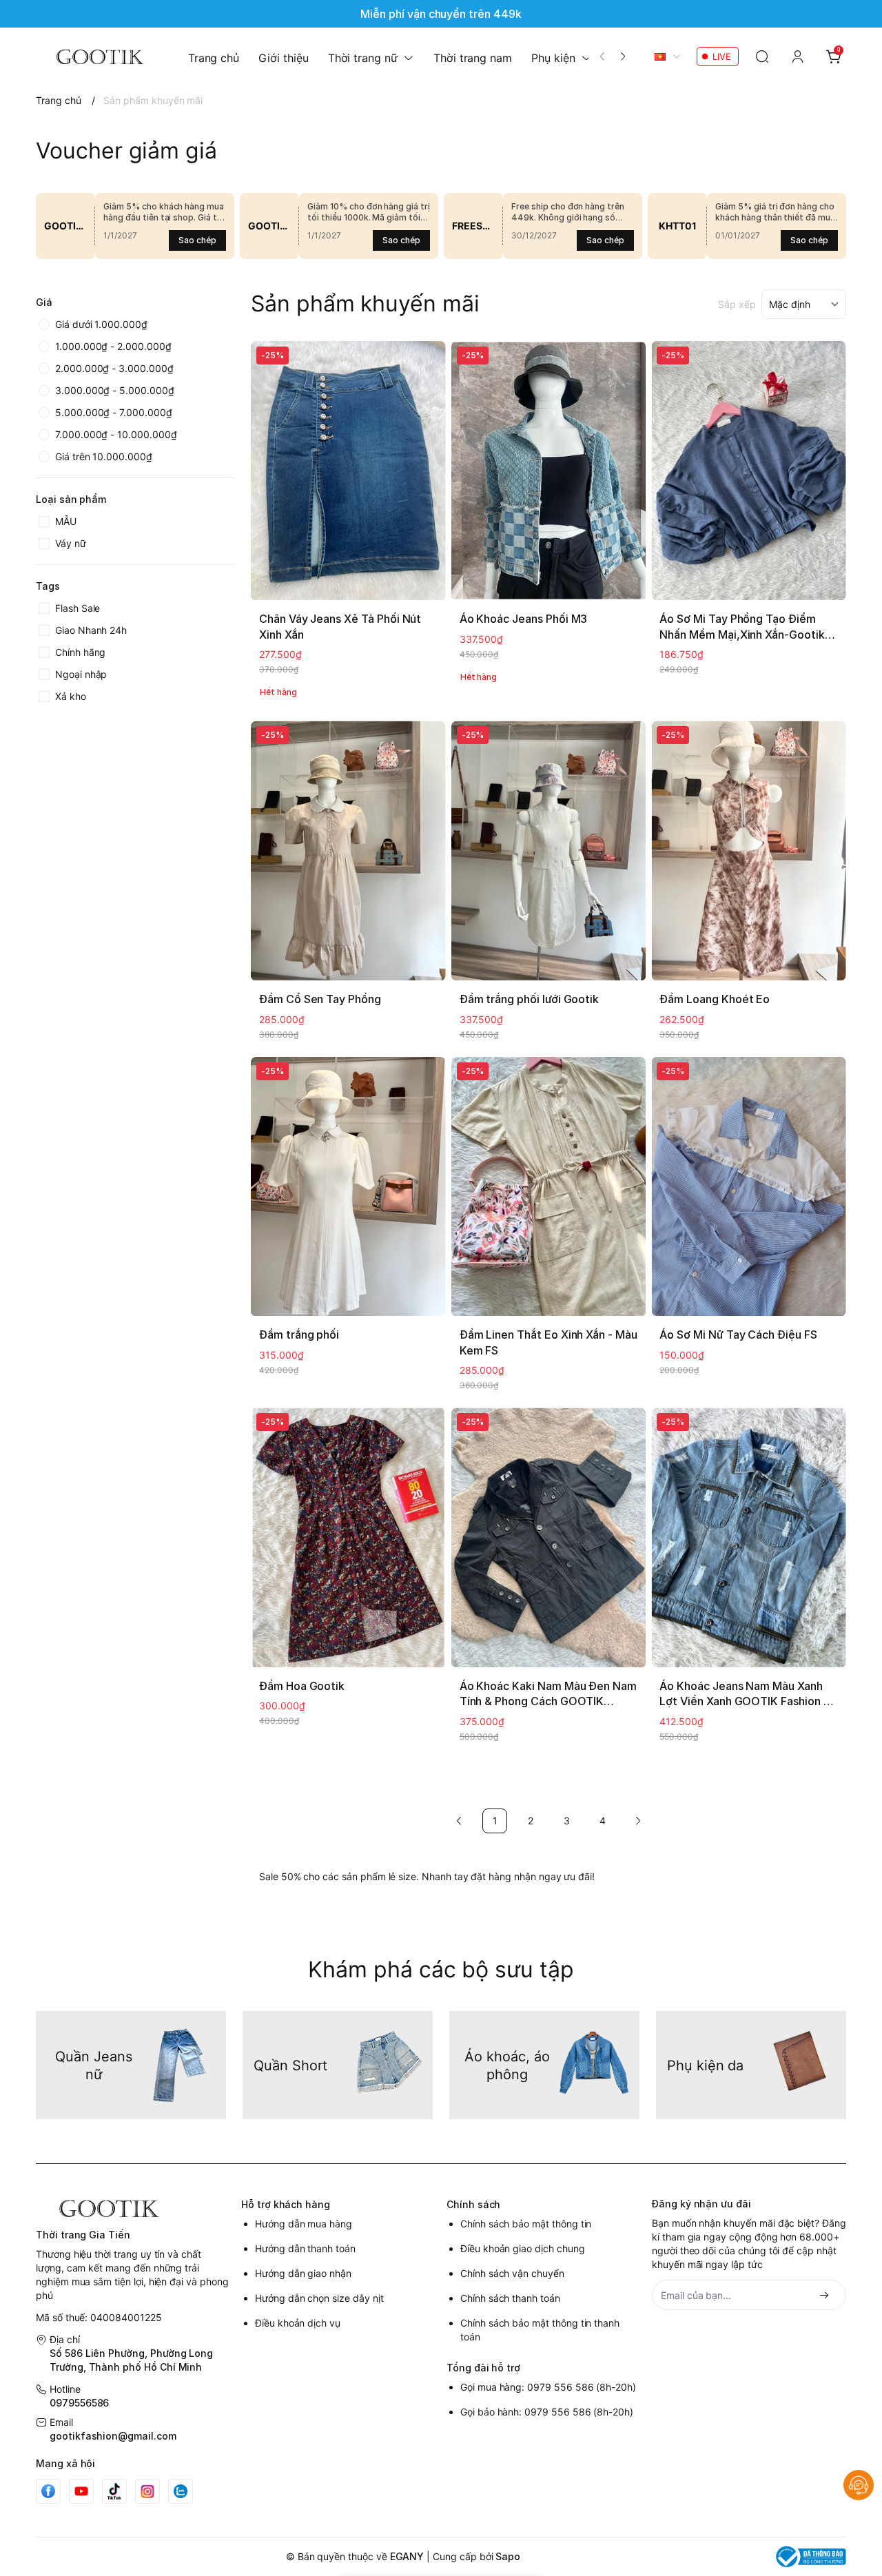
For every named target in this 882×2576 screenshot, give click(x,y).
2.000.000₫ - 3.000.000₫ (114, 368)
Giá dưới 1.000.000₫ (101, 324)
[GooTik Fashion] (95, 56)
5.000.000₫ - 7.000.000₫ (114, 412)
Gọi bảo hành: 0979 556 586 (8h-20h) (547, 2412)
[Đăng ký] (824, 2296)
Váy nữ (71, 543)
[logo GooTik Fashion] (133, 2208)
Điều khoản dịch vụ (298, 2323)
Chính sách (473, 2204)
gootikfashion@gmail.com (113, 2436)
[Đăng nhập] (798, 56)
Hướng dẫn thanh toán (305, 2248)
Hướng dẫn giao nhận (303, 2273)
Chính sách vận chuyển (512, 2273)
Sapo (508, 2556)
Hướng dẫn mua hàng (304, 2224)
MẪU (66, 521)
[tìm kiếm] (762, 56)
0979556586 (79, 2403)
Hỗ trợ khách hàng (286, 2204)
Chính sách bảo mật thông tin (526, 2224)
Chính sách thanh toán (510, 2298)
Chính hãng (80, 652)
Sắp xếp (737, 304)
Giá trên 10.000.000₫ (104, 456)
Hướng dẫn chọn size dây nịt (319, 2298)
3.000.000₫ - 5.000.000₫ (115, 390)
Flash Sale (78, 608)
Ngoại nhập (81, 674)
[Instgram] (147, 2491)
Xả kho (71, 696)
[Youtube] (81, 2491)
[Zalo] (181, 2491)
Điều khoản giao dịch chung (523, 2248)
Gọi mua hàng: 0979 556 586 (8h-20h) (548, 2387)
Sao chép (197, 240)
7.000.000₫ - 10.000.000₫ (116, 434)
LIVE (722, 56)
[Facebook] (48, 2491)
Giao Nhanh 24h (91, 630)
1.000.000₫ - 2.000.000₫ (113, 346)
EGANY (407, 2556)
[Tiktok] (114, 2491)
